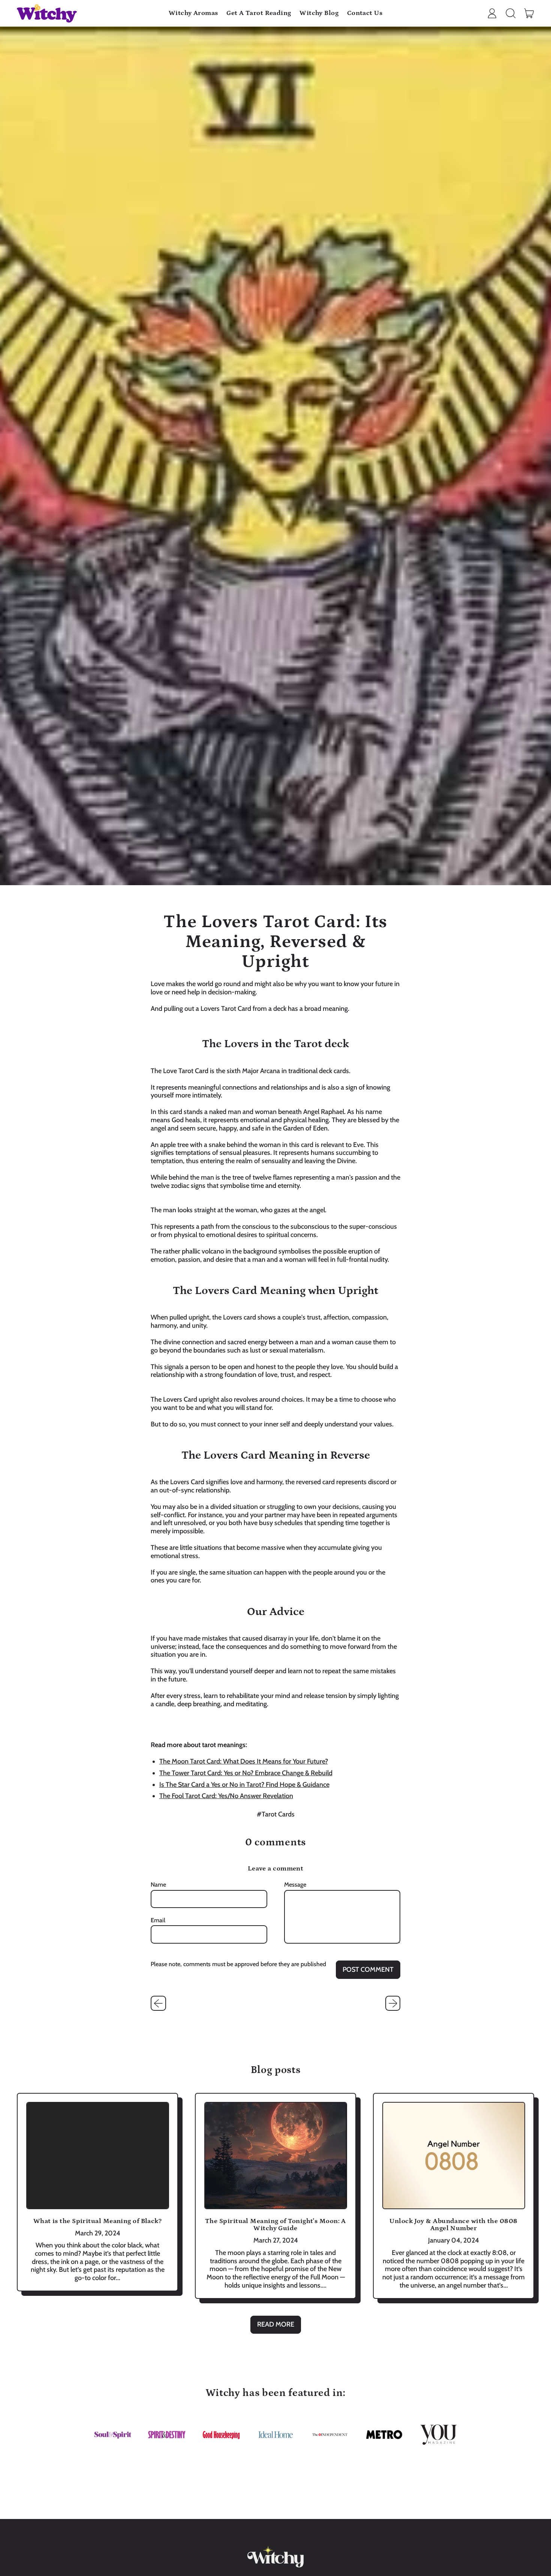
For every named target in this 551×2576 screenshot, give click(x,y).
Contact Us (365, 13)
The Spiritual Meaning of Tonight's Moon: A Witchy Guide (275, 2225)
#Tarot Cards (276, 1814)
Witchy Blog (319, 13)
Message (295, 1885)
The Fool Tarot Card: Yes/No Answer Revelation (226, 1796)
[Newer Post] (393, 2003)
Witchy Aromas (193, 13)
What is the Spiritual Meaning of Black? (98, 2221)
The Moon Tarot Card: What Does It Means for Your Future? (244, 1761)
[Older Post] (158, 2003)
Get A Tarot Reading (259, 13)
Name (158, 1885)
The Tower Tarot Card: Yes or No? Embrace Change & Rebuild (246, 1773)
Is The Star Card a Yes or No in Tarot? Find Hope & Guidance (244, 1785)
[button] (511, 14)
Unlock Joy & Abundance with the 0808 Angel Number (453, 2225)
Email (158, 1920)
